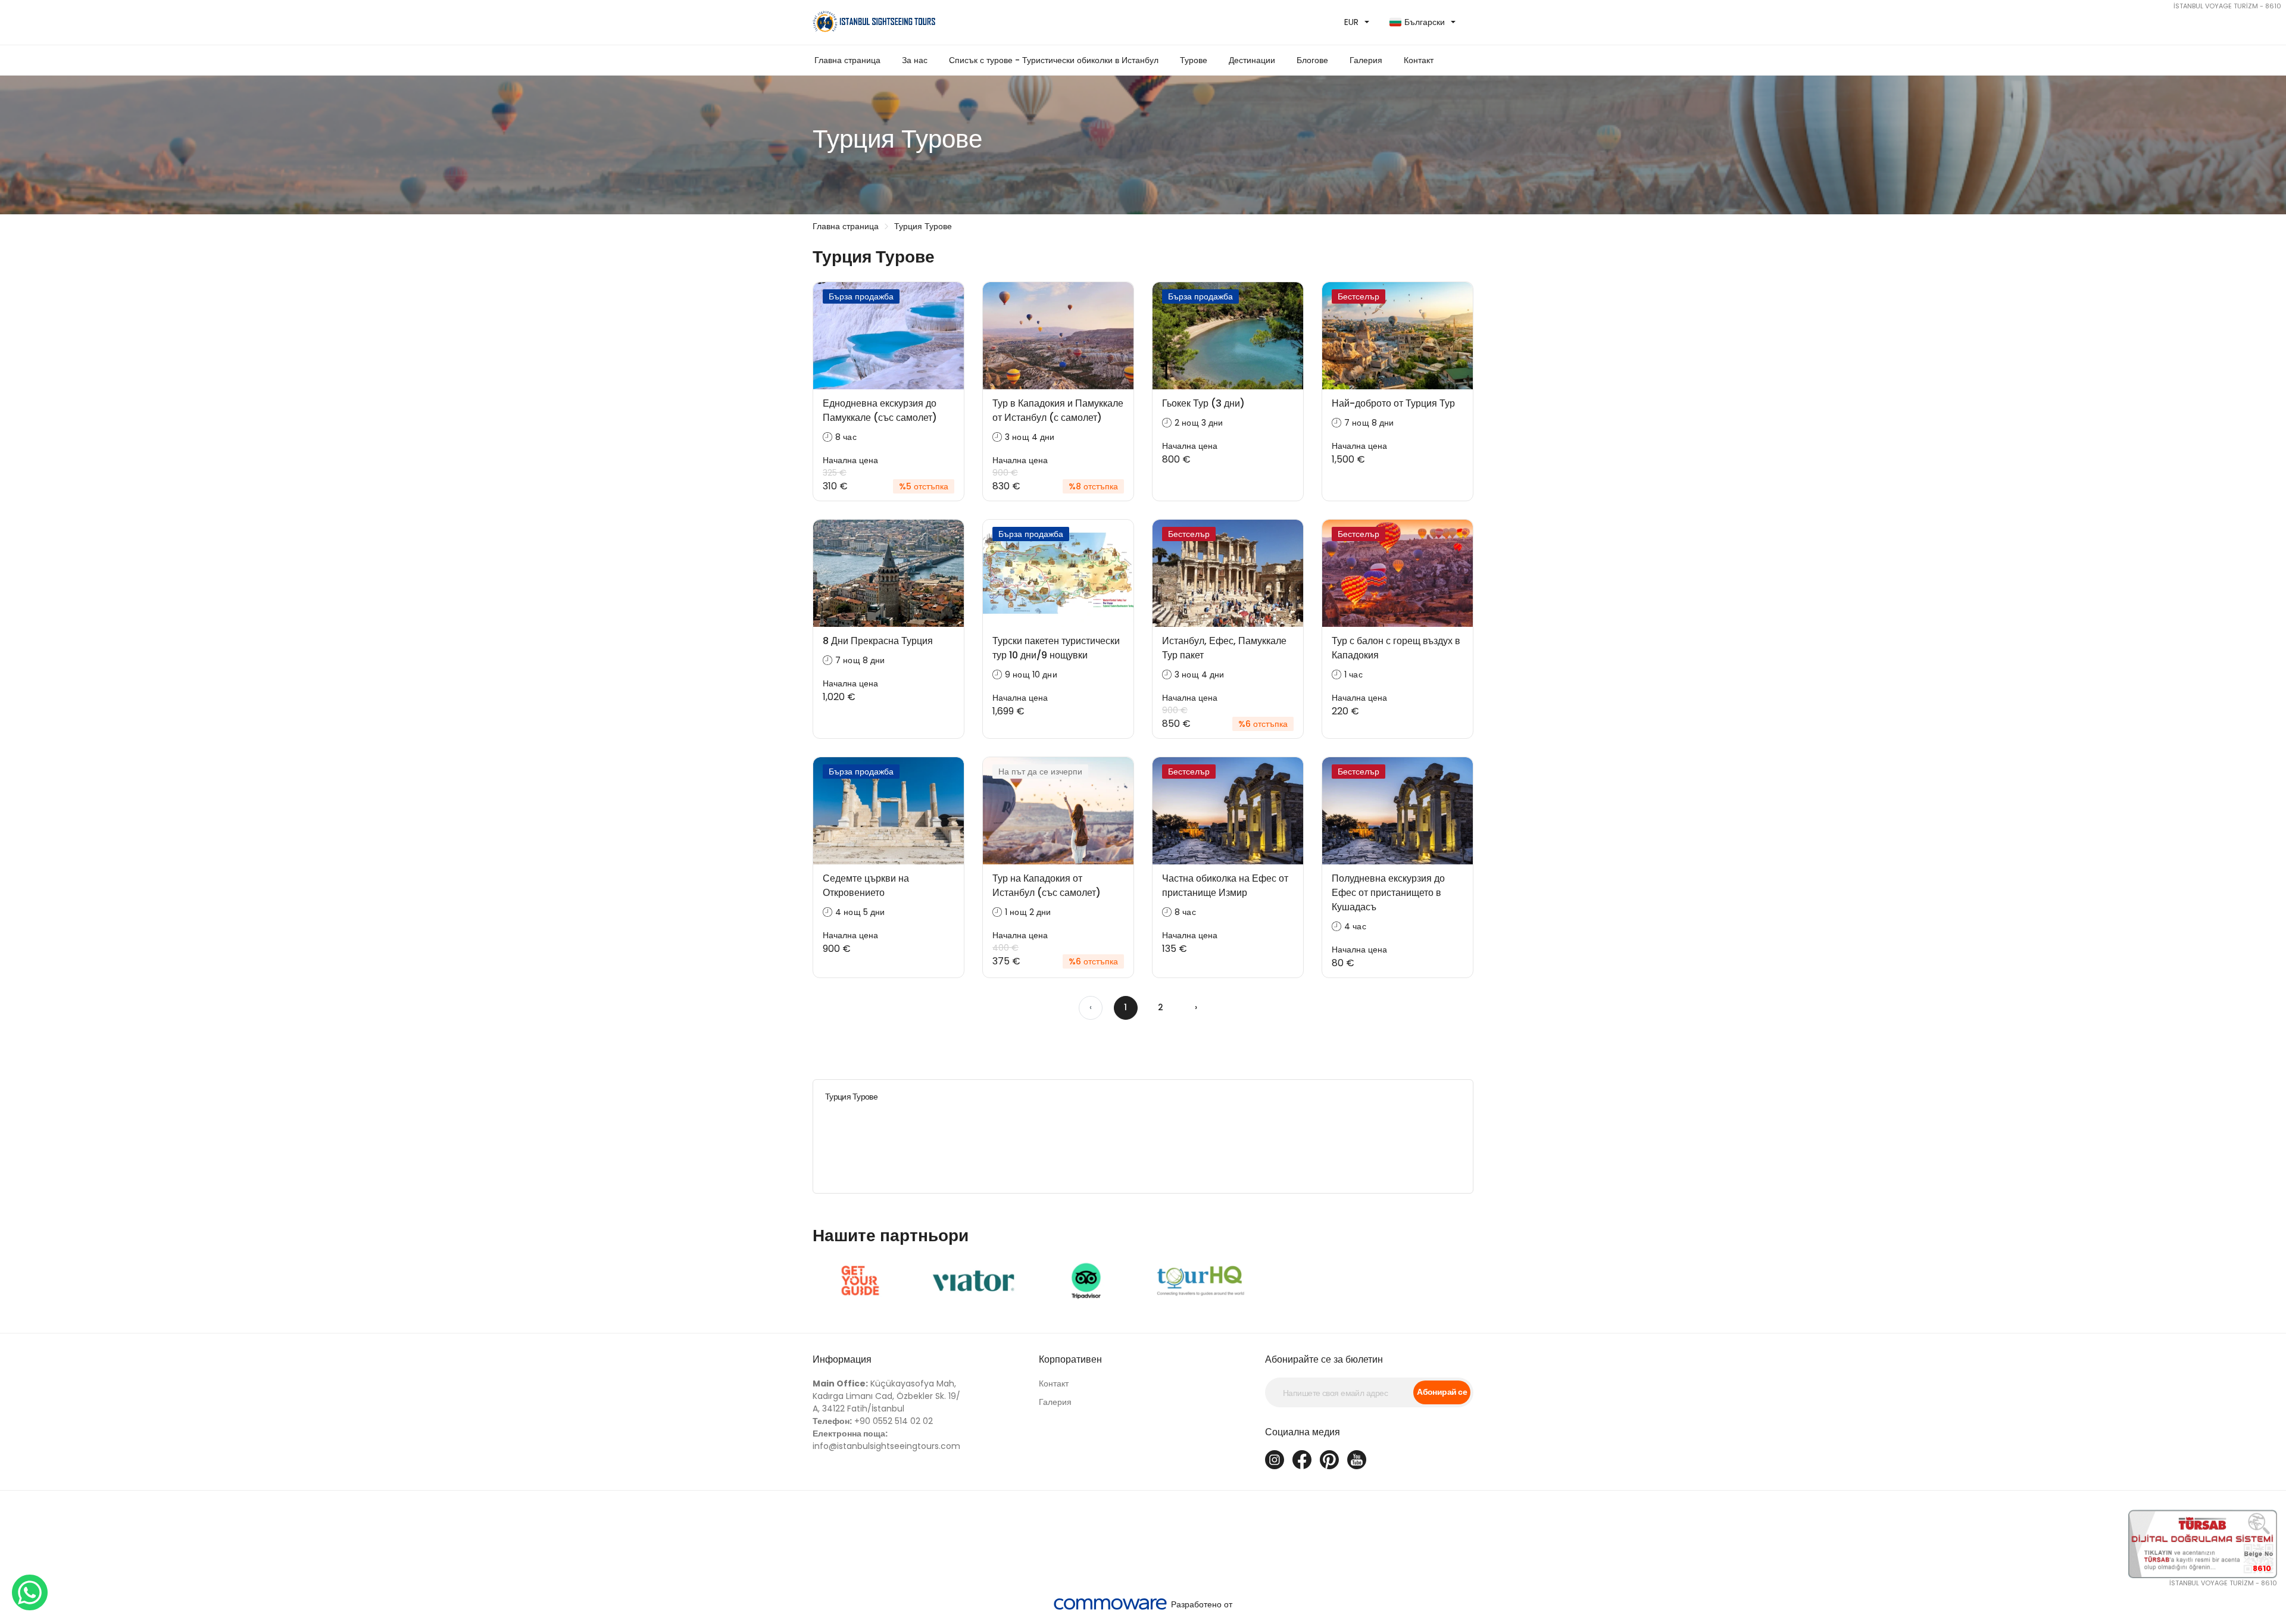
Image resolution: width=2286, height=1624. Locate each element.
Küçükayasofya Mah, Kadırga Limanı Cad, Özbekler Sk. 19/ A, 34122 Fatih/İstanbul (886, 1396)
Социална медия (1303, 1432)
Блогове (1312, 60)
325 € (835, 473)
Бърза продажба (861, 296)
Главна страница (847, 60)
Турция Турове (923, 226)
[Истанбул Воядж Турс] (973, 22)
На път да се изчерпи (1040, 772)
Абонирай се (1442, 1392)
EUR (1351, 22)
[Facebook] (1302, 1460)
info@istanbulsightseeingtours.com (886, 1440)
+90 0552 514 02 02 (873, 1421)
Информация (842, 1359)
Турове (1194, 60)
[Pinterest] (1329, 1460)
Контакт (1419, 60)
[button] (1054, 60)
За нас (915, 60)
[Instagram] (1275, 1460)
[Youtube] (1357, 1460)
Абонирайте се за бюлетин (1324, 1359)
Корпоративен (1070, 1359)
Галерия (1055, 1402)
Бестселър (1359, 296)
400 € (1005, 948)
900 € (1005, 473)
